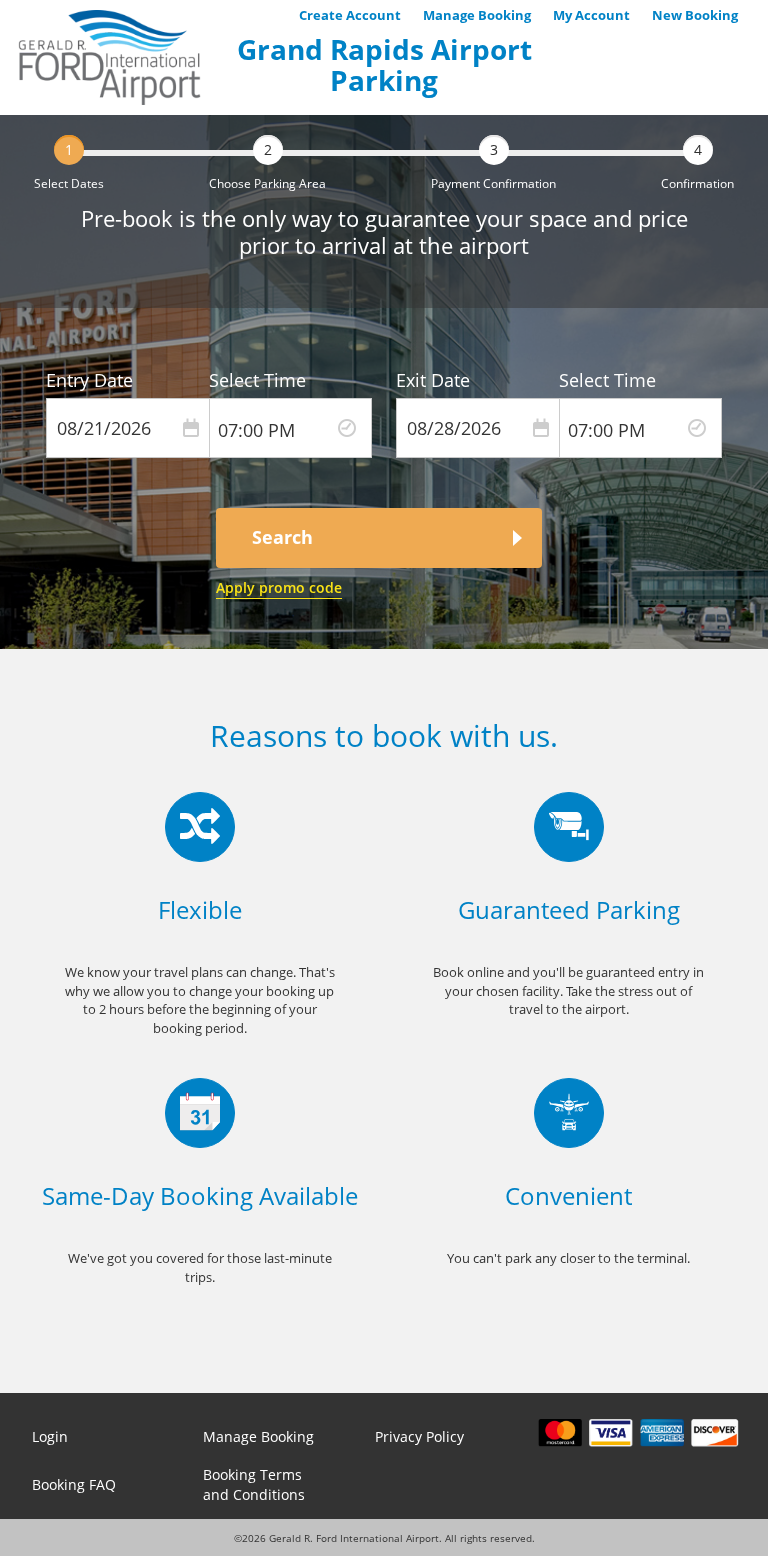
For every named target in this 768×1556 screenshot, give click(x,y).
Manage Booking (477, 15)
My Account (591, 15)
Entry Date (89, 380)
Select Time (257, 380)
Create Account (350, 15)
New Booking (695, 15)
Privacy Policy (419, 1436)
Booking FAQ (74, 1484)
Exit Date (433, 380)
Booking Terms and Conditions (254, 1484)
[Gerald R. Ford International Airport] (109, 57)
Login (50, 1436)
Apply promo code (279, 587)
